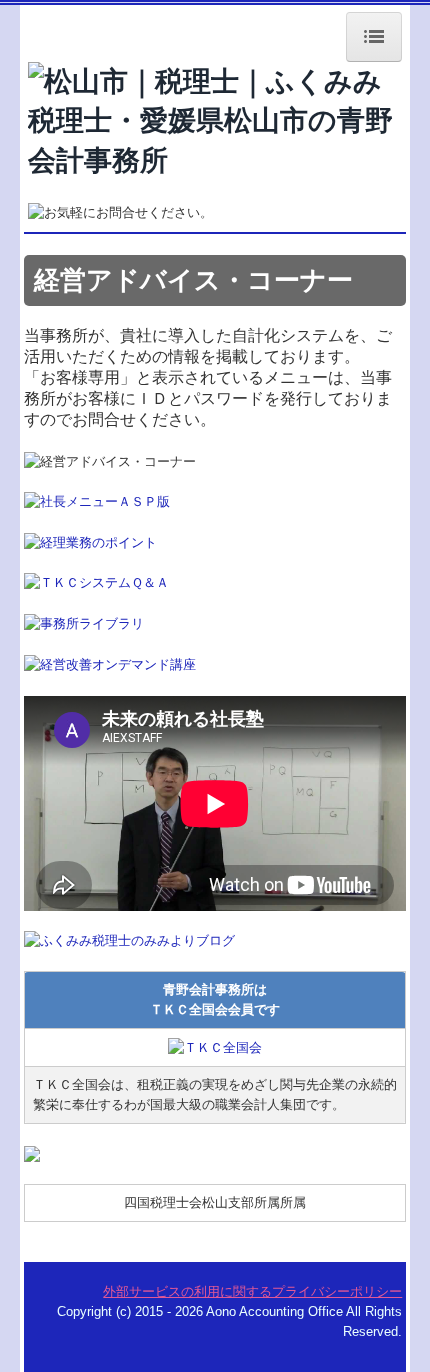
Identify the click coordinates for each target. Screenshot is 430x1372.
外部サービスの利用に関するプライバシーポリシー (252, 1291)
